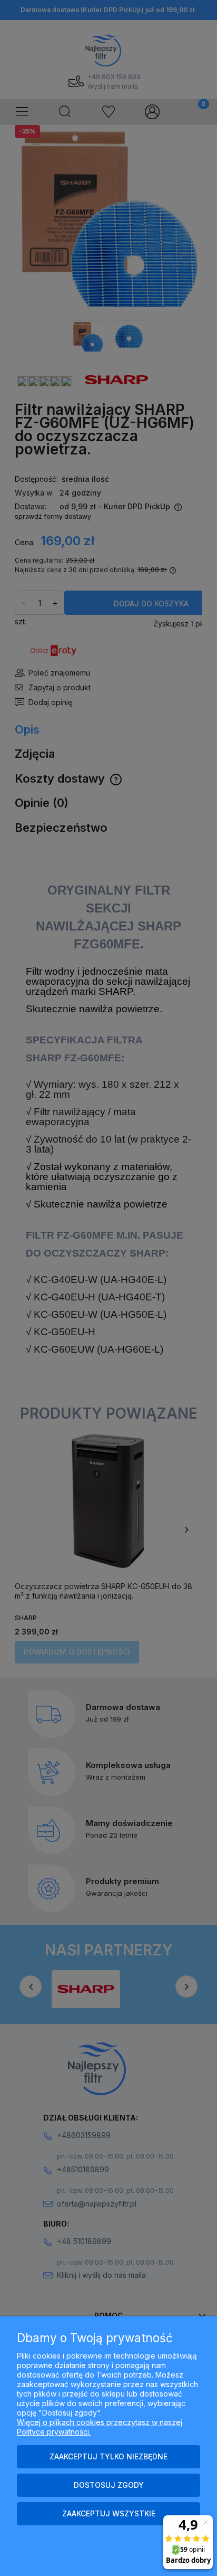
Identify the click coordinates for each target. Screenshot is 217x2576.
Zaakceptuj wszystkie (109, 2513)
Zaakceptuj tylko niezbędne (108, 2456)
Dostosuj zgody (109, 2485)
